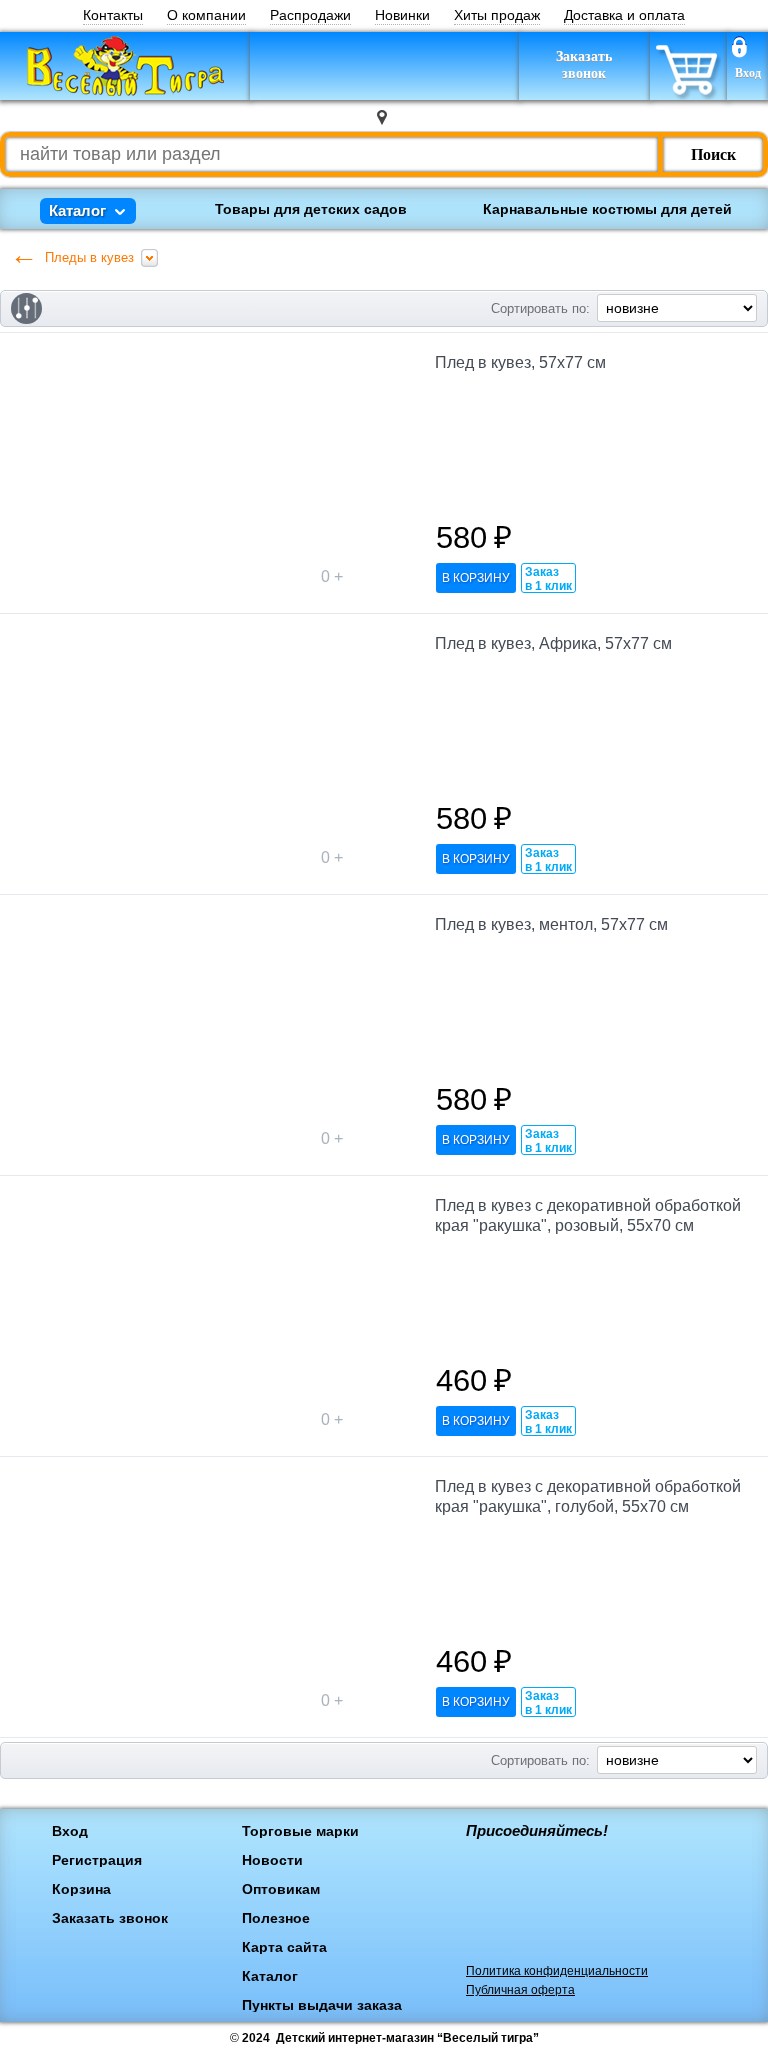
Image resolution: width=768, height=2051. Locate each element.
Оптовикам (281, 1889)
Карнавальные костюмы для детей (607, 209)
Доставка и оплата (624, 15)
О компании (206, 15)
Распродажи (310, 15)
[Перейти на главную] (125, 66)
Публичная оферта (520, 1990)
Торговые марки (300, 1831)
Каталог (270, 1976)
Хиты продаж (497, 15)
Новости (272, 1860)
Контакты (113, 15)
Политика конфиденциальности (557, 1971)
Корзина (81, 1889)
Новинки (402, 15)
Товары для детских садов (311, 209)
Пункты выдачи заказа (322, 2005)
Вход (748, 73)
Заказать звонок (110, 1918)
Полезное (276, 1918)
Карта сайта (284, 1947)
